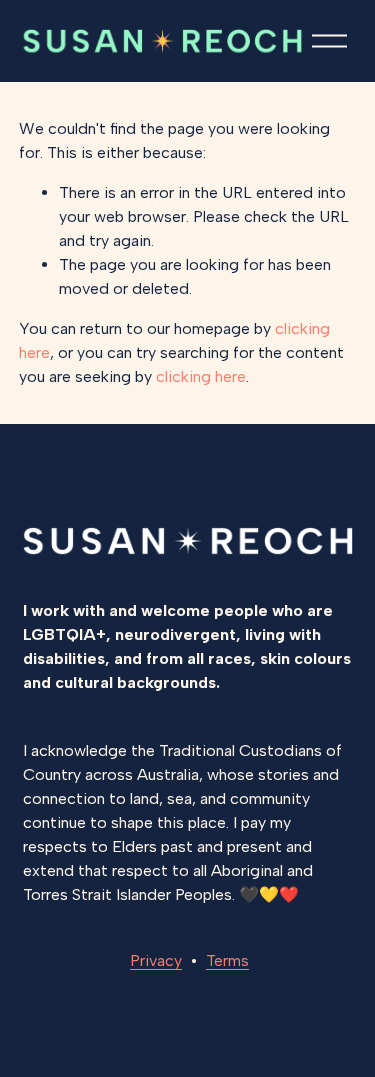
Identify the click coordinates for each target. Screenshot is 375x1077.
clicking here (201, 376)
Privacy (156, 960)
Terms (227, 960)
